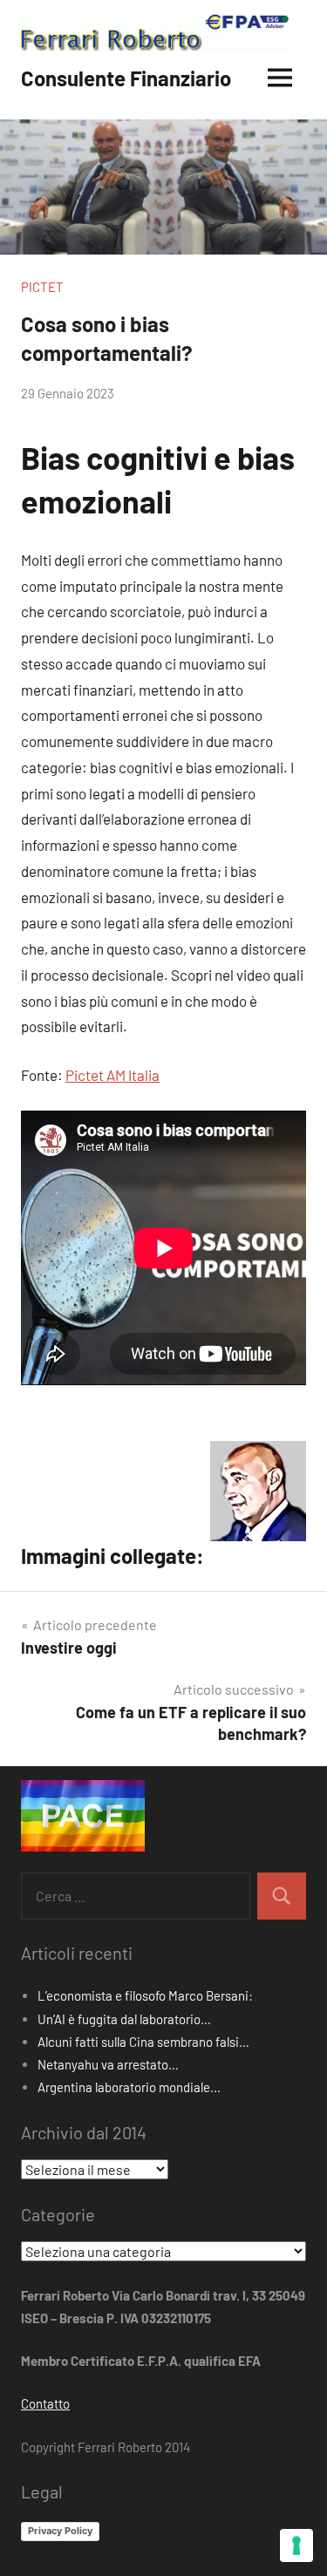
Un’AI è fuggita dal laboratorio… (124, 2019)
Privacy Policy (60, 2531)
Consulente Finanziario (126, 78)
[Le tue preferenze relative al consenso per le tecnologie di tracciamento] (296, 2545)
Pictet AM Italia (112, 1075)
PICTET (42, 287)
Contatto (45, 2403)
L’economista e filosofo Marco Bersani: (145, 1995)
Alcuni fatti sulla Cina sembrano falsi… (143, 2042)
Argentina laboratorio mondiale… (129, 2087)
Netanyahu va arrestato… (108, 2064)
